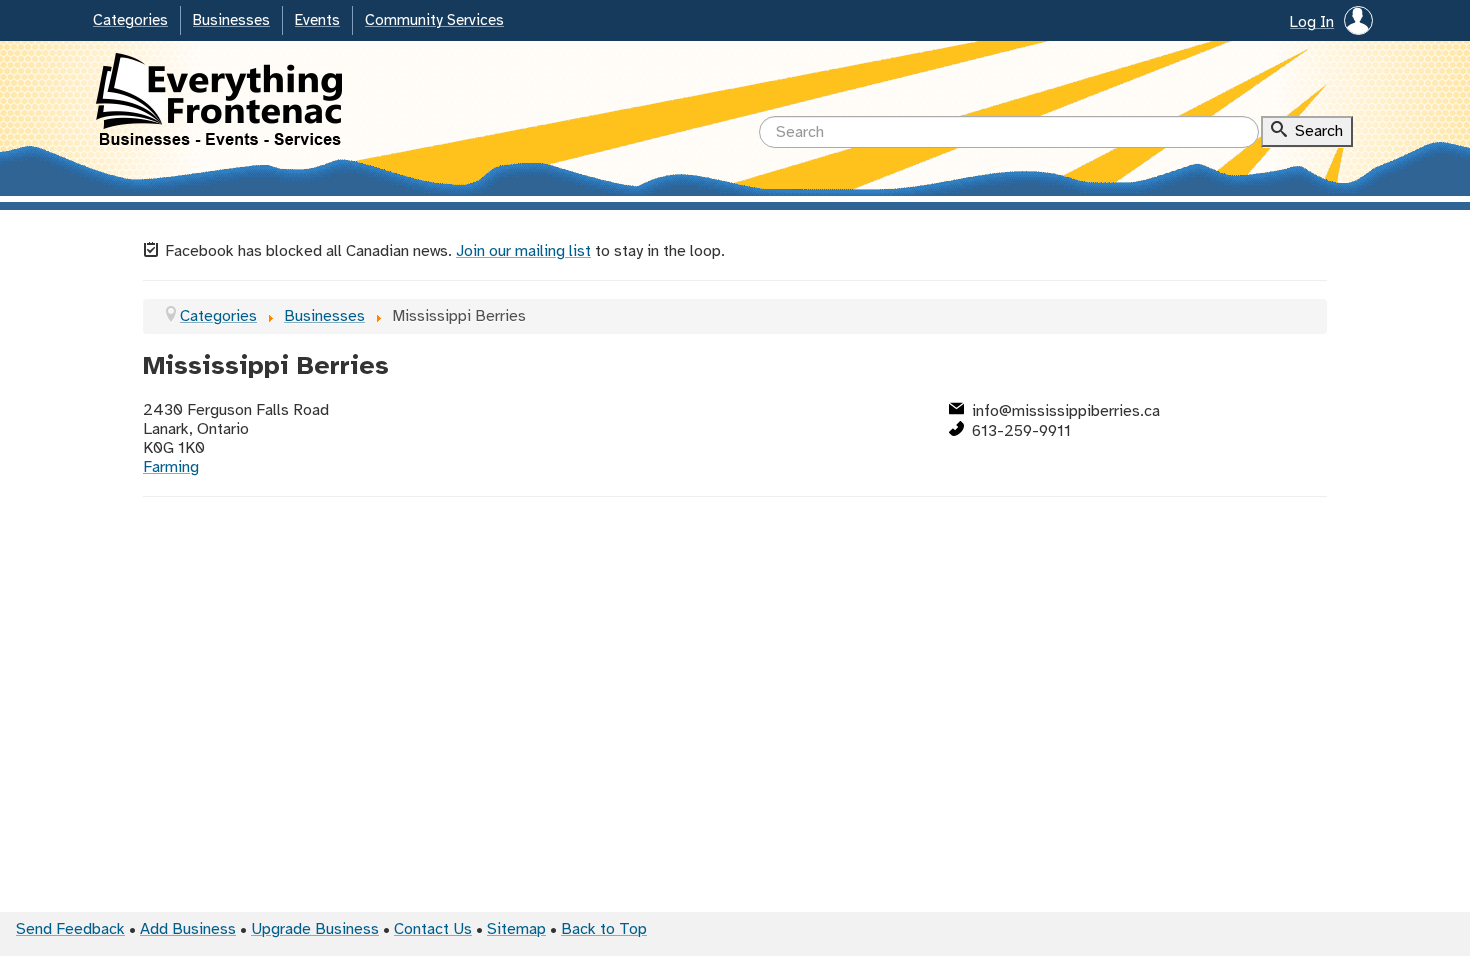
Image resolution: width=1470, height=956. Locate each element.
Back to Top (604, 929)
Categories (130, 21)
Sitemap (516, 929)
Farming (171, 467)
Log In (1312, 23)
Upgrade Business (315, 929)
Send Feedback (70, 929)
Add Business (188, 929)
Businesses (231, 21)
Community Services (434, 21)
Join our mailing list (523, 251)
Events (317, 21)
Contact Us (433, 929)
